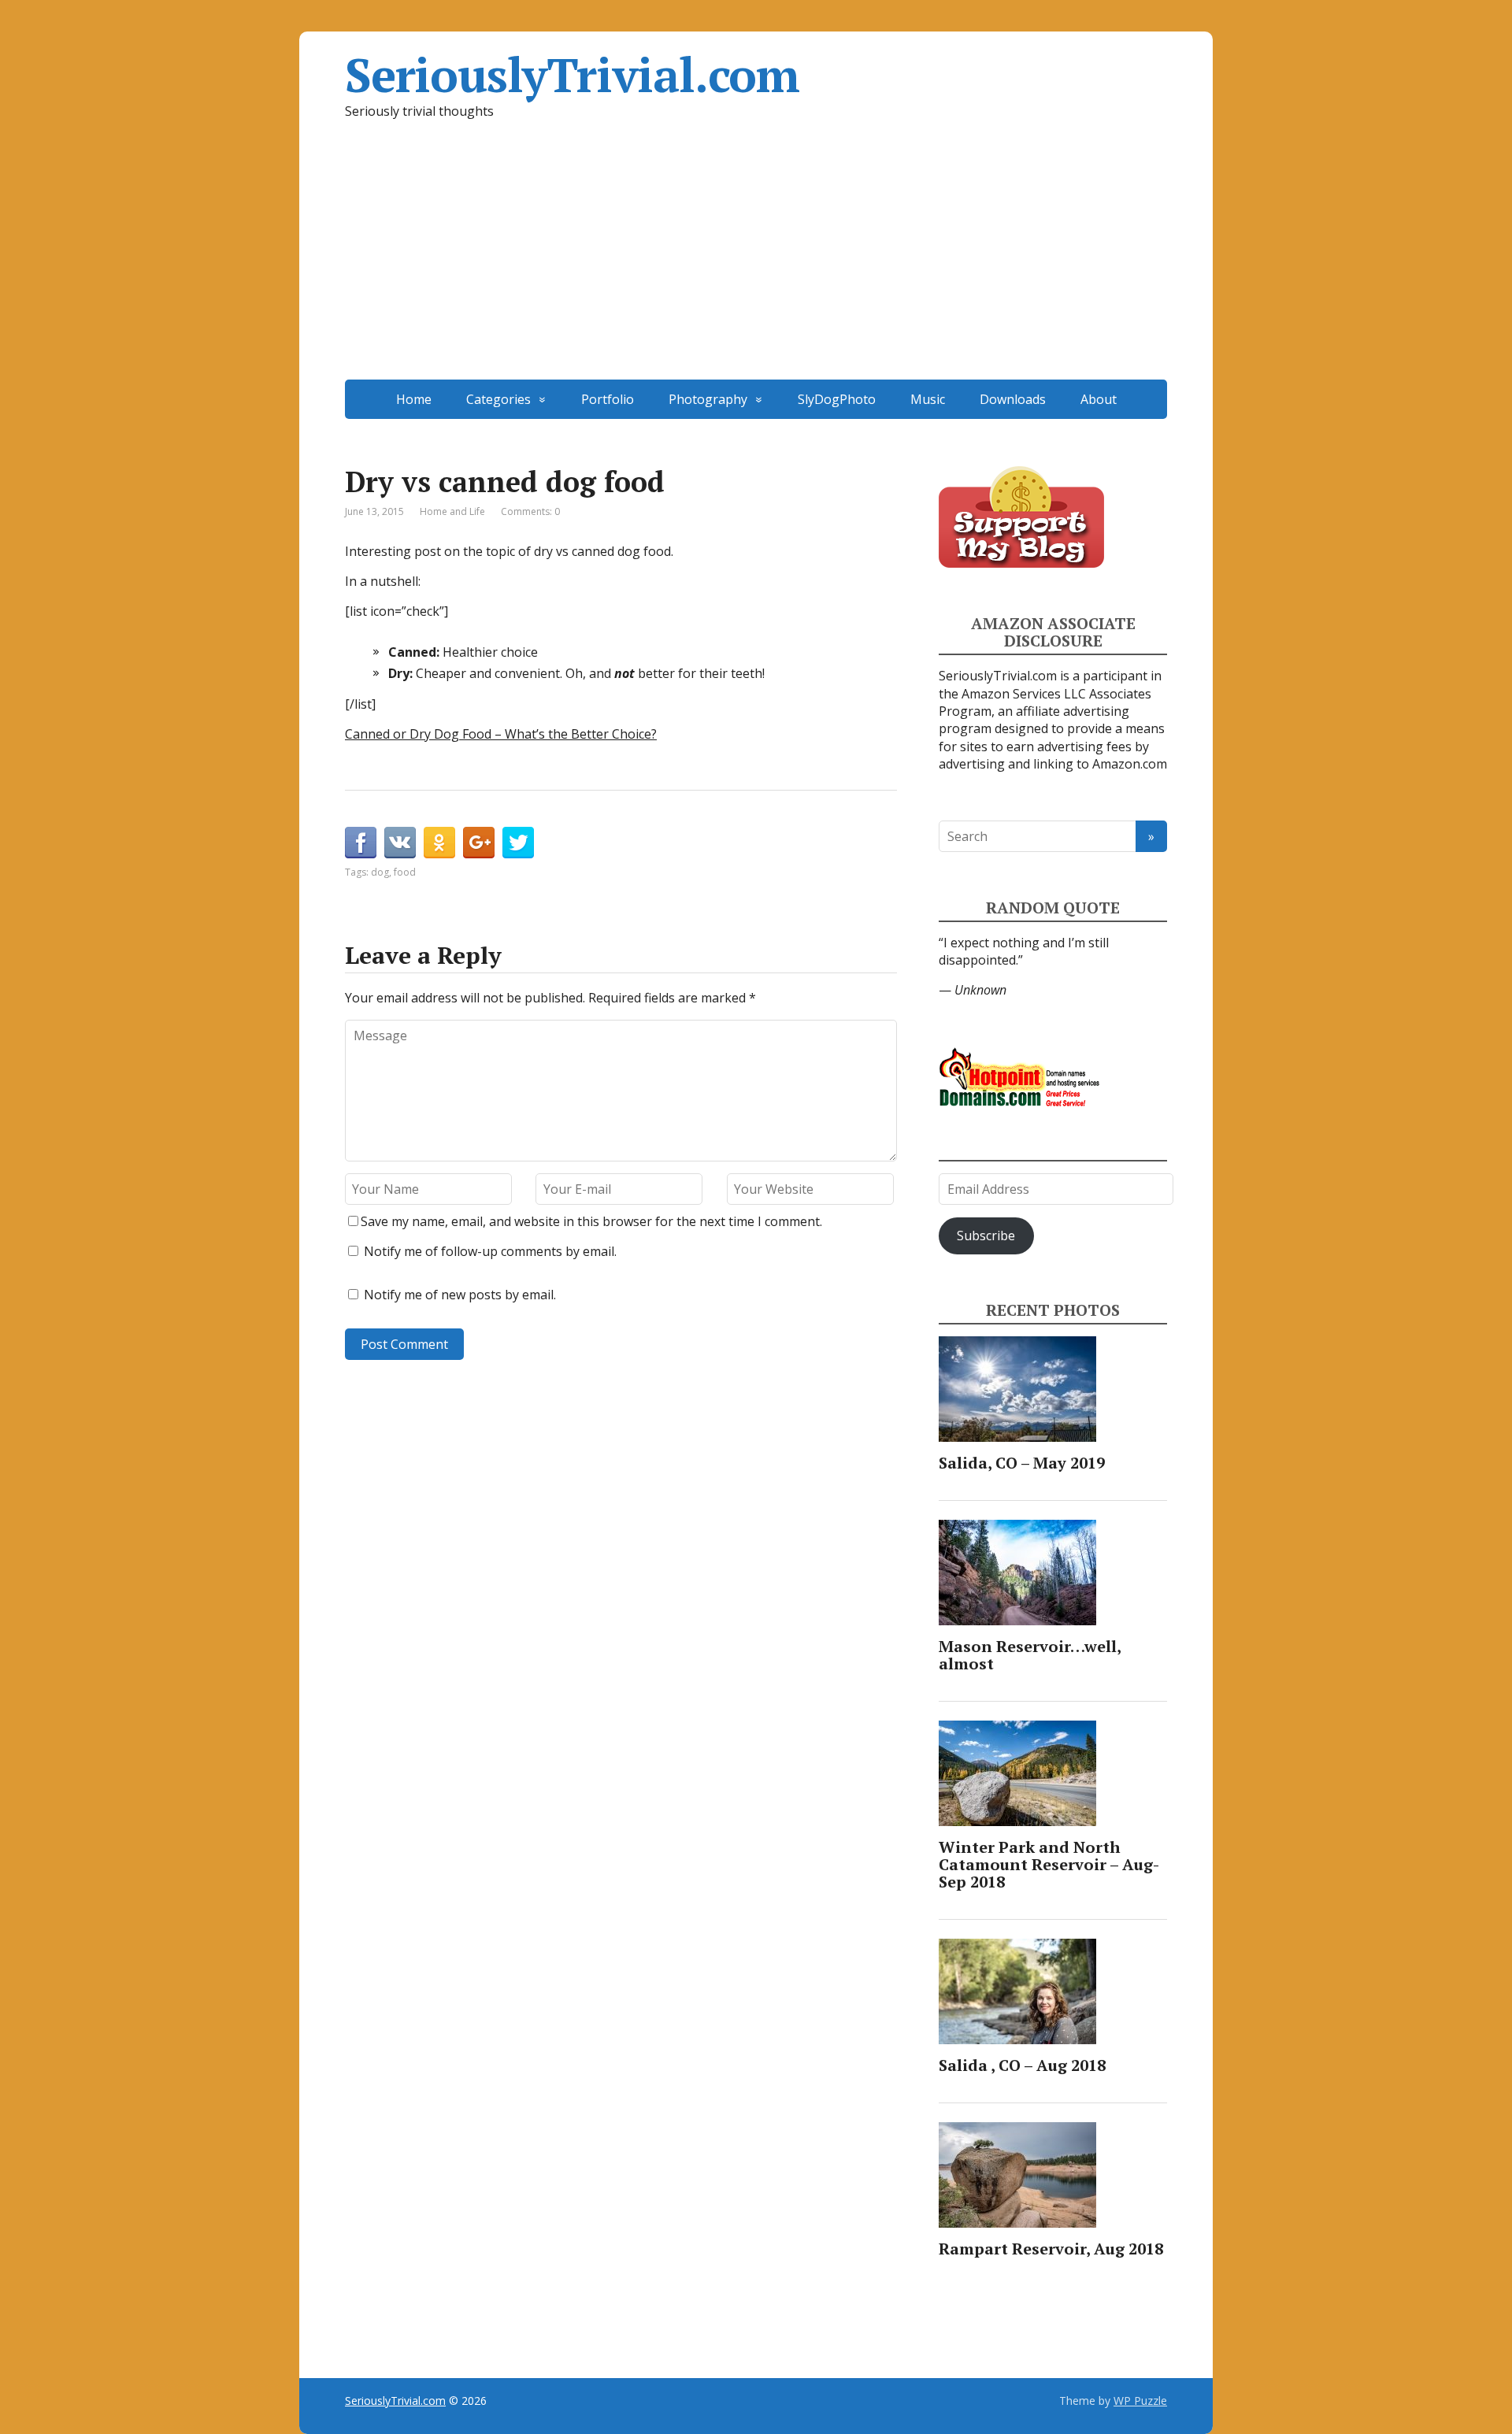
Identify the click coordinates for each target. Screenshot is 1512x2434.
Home (414, 399)
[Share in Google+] (479, 843)
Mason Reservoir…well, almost (1030, 1655)
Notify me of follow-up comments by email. (490, 1251)
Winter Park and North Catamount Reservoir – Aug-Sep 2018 (1049, 1864)
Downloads (1013, 399)
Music (928, 399)
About (1099, 399)
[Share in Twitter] (518, 843)
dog (380, 872)
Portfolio (608, 399)
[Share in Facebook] (361, 843)
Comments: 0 (530, 511)
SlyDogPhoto (837, 399)
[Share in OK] (439, 843)
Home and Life (452, 511)
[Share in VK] (400, 843)
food (405, 872)
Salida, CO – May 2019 (1022, 1463)
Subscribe (986, 1236)
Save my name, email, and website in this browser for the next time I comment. (591, 1221)
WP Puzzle (1140, 2401)
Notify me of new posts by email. (460, 1295)
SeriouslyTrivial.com (572, 75)
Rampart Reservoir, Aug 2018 (1051, 2249)
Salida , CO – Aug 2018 (1022, 2065)
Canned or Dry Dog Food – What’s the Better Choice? (501, 734)
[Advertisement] (756, 261)
